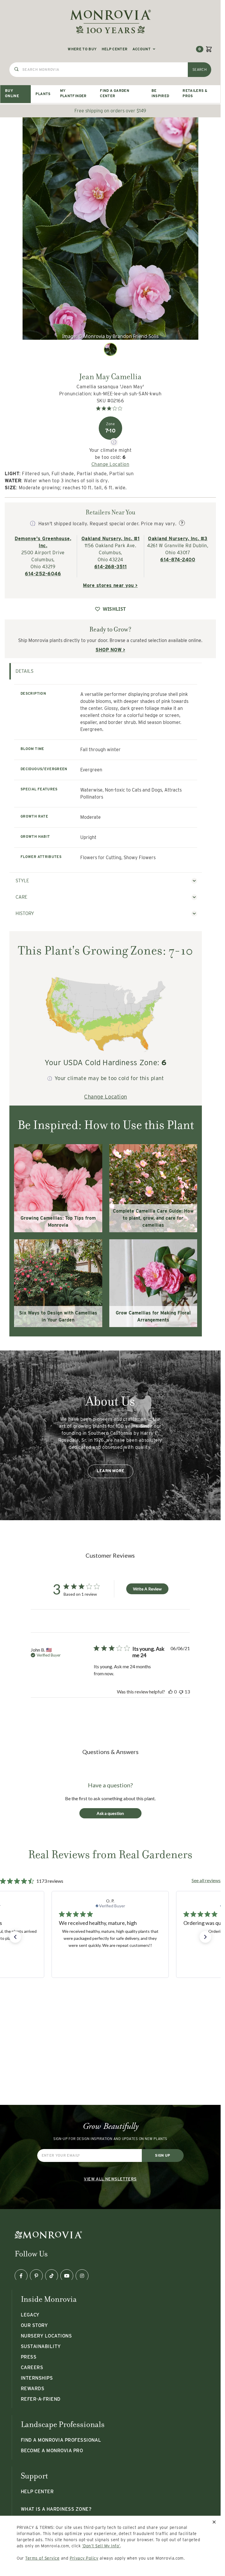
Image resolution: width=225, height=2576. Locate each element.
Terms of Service (42, 2558)
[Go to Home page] (110, 22)
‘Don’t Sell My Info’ (101, 2546)
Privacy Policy (84, 2558)
